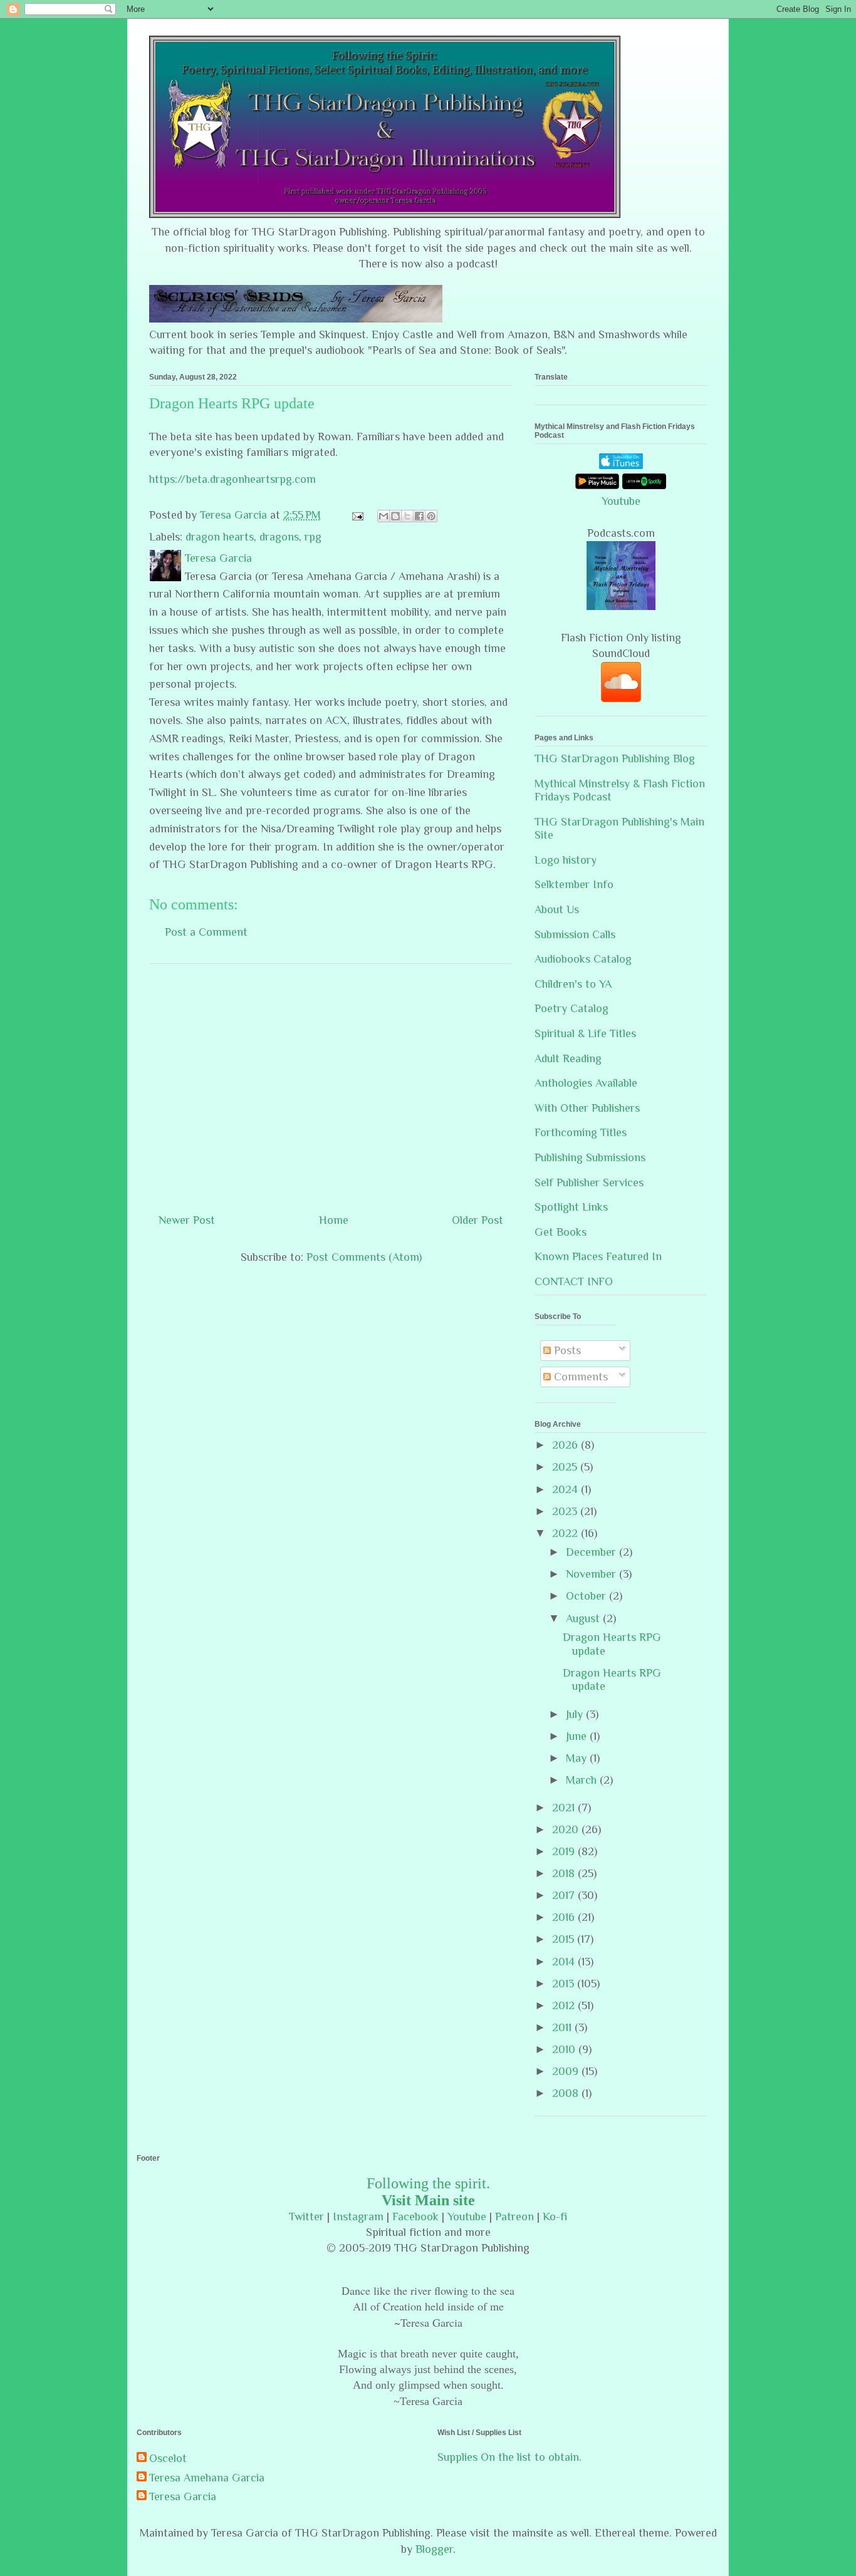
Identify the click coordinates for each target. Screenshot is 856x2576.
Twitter (306, 2216)
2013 (565, 1984)
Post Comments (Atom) (364, 1257)
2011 (563, 2027)
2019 (565, 1851)
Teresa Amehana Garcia (207, 2478)
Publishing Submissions (590, 1157)
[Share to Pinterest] (431, 516)
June (578, 1736)
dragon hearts (220, 537)
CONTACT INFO (574, 1281)
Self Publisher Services (589, 1182)
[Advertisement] (331, 1084)
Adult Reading (568, 1058)
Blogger (434, 2549)
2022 (566, 1533)
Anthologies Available (586, 1083)
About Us (557, 909)
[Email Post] (357, 515)
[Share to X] (407, 516)
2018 (565, 1873)
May (578, 1758)
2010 (565, 2049)
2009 (567, 2071)
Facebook (415, 2216)
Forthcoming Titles (581, 1132)
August (584, 1618)
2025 (566, 1467)
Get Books (561, 1232)
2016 (565, 1917)
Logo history (566, 860)
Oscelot (168, 2458)
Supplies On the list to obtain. (509, 2457)
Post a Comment (206, 932)
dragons (279, 537)
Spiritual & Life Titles (585, 1033)
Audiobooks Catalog (583, 959)
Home (334, 1220)
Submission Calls (575, 934)
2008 (567, 2093)
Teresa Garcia (183, 2496)
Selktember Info (574, 884)
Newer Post (187, 1220)
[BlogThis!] (395, 516)
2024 (566, 1489)
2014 (565, 1962)
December (592, 1552)
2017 (565, 1895)
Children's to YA (573, 984)
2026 (566, 1445)
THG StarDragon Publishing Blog (615, 758)
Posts (566, 1350)
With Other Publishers (587, 1108)
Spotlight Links (571, 1207)
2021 (565, 1808)
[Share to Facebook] (419, 516)
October (587, 1596)
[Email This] (384, 516)
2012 (565, 2005)
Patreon (514, 2216)
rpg (313, 537)
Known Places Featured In (598, 1256)
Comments (579, 1377)
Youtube (621, 501)
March (583, 1780)
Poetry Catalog (572, 1008)
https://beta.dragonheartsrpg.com (232, 479)
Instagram (358, 2216)
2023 (566, 1511)
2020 (567, 1829)
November (592, 1574)
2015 (565, 1939)
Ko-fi (555, 2216)
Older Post (478, 1220)
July (576, 1714)
